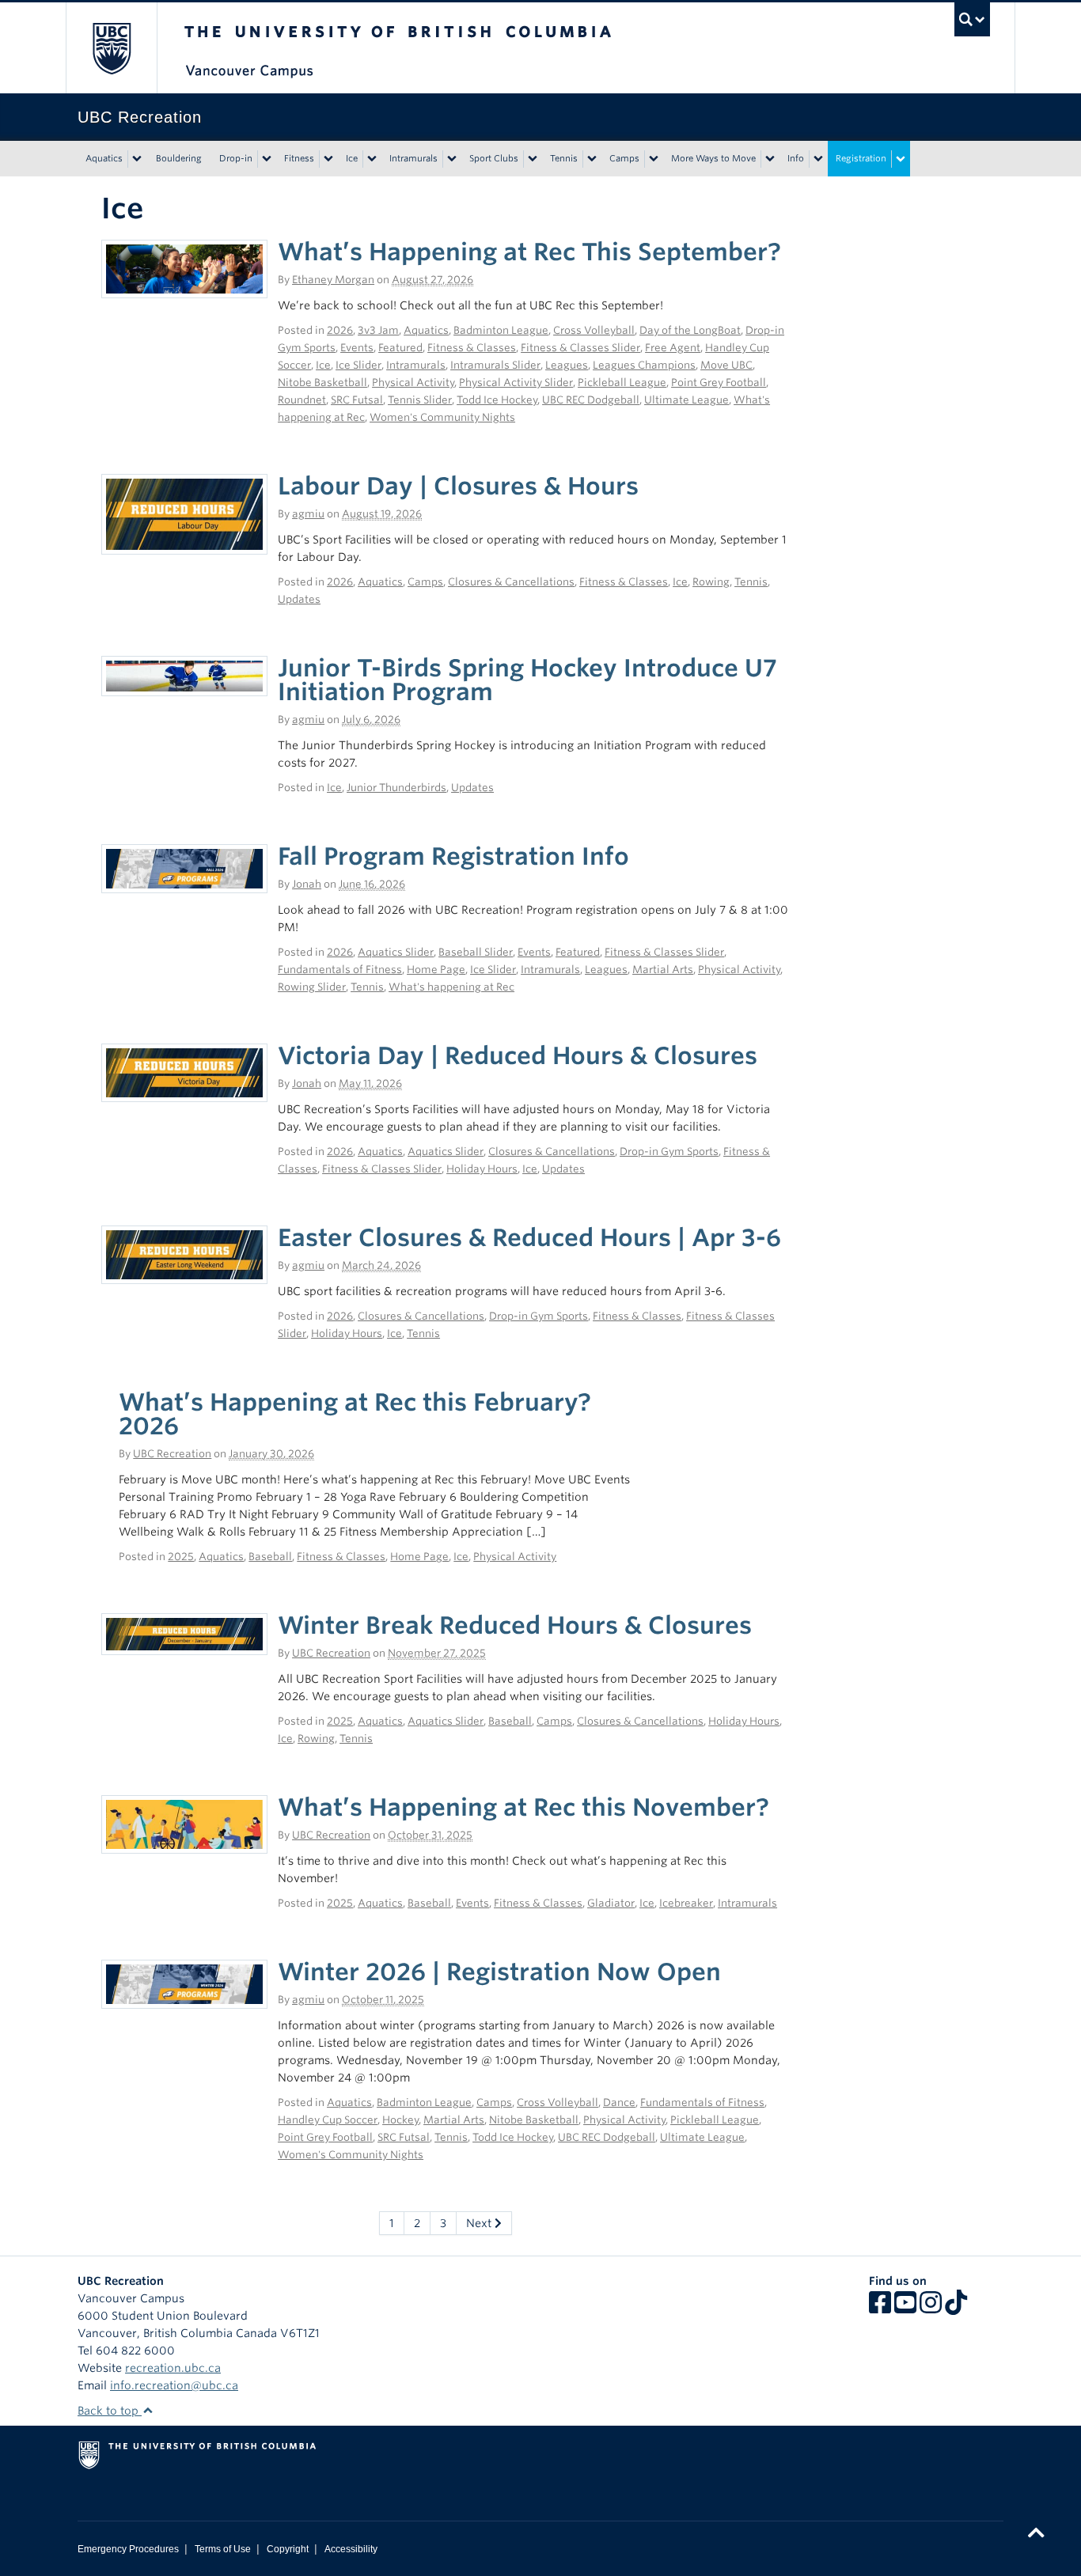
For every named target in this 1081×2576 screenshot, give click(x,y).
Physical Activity (413, 383)
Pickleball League (622, 383)
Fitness (299, 158)
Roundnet (302, 400)
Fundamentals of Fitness (340, 970)
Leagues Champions (644, 365)
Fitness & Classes (472, 348)
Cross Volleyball (594, 330)
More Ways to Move (713, 158)
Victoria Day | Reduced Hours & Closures (518, 1055)
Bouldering (179, 158)
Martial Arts (663, 970)
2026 (340, 330)
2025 (181, 1557)
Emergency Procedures (128, 2549)
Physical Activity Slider (516, 383)
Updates (299, 599)
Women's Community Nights (442, 417)
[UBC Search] (972, 19)
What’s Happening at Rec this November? (523, 1807)
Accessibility (351, 2549)
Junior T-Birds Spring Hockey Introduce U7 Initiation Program (527, 680)
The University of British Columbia (111, 48)
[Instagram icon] (931, 2308)
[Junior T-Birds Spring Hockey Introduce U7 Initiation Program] (184, 675)
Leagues (567, 365)
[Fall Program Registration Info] (184, 867)
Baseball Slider (476, 952)
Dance (619, 2102)
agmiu (308, 514)
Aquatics (104, 158)
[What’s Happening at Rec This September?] (184, 268)
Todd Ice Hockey (497, 400)
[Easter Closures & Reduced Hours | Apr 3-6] (184, 1254)
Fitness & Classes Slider (580, 348)
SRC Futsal (357, 400)
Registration (861, 158)
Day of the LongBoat (690, 330)
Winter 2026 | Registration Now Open (499, 1972)
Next (480, 2223)
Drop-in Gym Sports (669, 1152)
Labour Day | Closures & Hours (458, 486)
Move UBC (726, 365)
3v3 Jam (378, 330)
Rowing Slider (312, 987)
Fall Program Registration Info (453, 856)
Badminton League (501, 330)
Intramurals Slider (495, 365)
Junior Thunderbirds (396, 788)
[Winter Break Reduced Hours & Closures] (184, 1633)
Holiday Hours (482, 1169)
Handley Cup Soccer (328, 2120)
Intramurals (413, 158)
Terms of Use (223, 2549)
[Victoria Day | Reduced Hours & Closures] (184, 1072)
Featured (400, 348)
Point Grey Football (719, 383)
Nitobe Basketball (322, 383)
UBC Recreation (172, 1454)
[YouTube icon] (905, 2308)
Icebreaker (686, 1903)
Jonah (307, 884)
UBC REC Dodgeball (591, 400)
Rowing (711, 582)
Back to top (110, 2411)
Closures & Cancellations (511, 582)
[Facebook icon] (880, 2308)
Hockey (400, 2120)
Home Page (436, 970)
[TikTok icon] (956, 2308)
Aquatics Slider (396, 952)
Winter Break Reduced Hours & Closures (515, 1625)
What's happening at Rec (451, 987)
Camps (624, 158)
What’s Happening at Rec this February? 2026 (355, 1414)
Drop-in (236, 158)
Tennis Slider (420, 400)
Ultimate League (687, 400)
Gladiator (611, 1903)
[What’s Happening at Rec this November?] (184, 1824)
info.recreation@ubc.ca (174, 2385)
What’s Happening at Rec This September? (529, 252)
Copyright (288, 2549)
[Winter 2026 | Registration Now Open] (184, 1983)
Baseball (270, 1557)
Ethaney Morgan (333, 280)
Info (796, 158)
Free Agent (673, 348)
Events (357, 348)
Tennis (564, 158)
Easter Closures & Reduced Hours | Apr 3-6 (529, 1237)
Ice (352, 158)
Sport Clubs (494, 158)
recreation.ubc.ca (173, 2368)
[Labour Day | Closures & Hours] (184, 513)
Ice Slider (358, 365)
